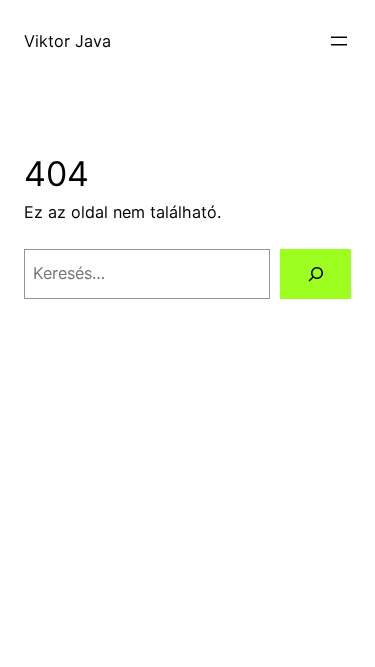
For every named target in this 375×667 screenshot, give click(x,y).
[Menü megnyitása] (339, 41)
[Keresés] (315, 274)
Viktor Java (67, 41)
